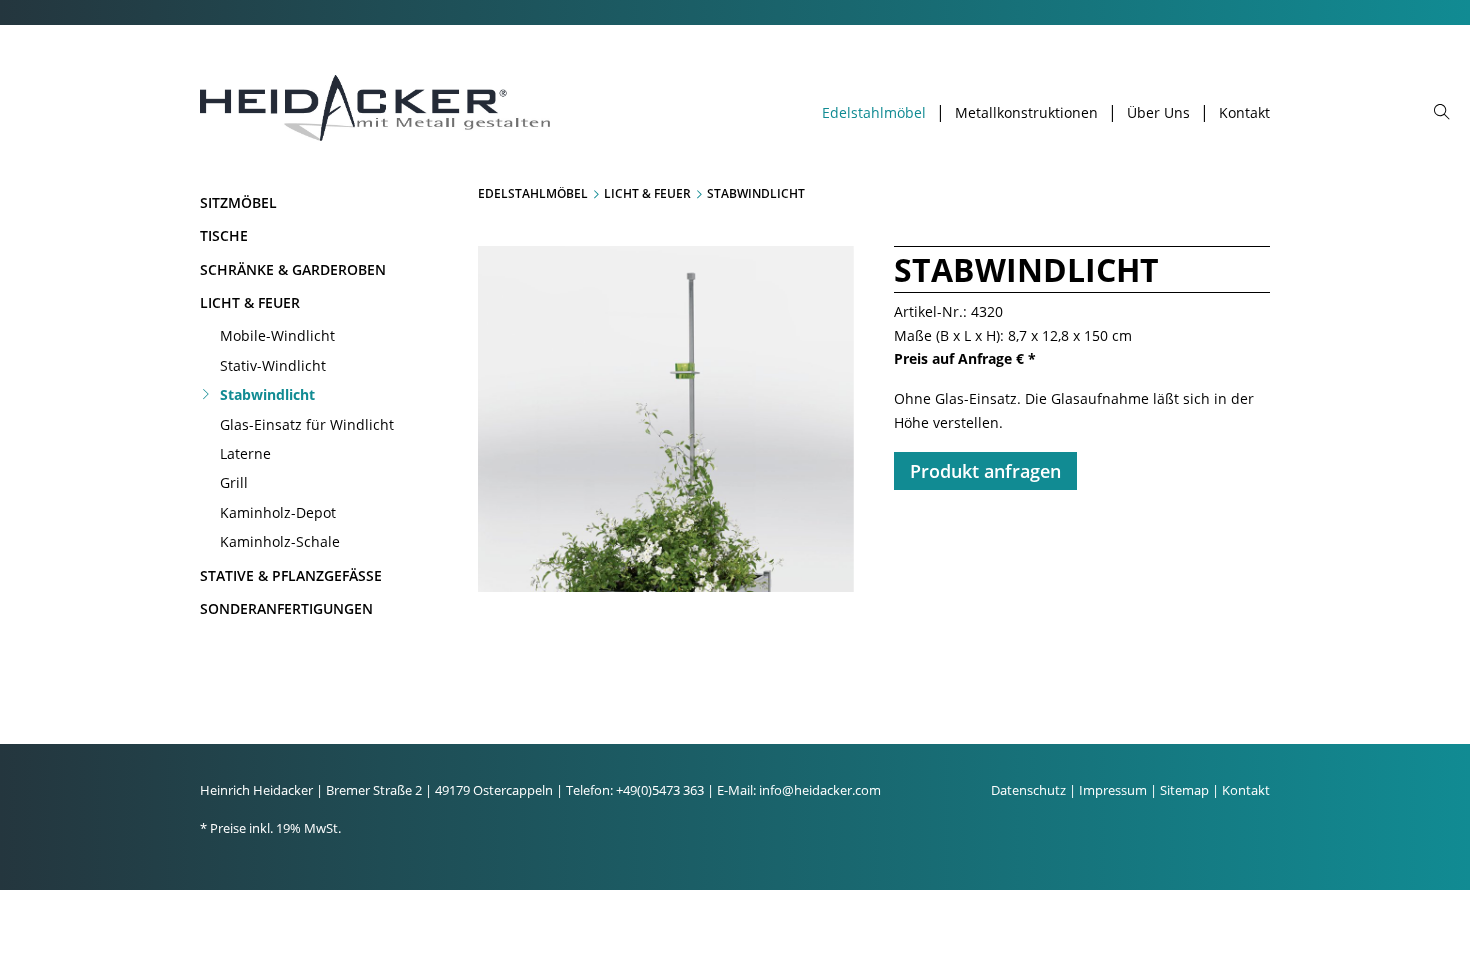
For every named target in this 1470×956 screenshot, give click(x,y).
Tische (224, 235)
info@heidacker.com (820, 790)
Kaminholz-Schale (280, 541)
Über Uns (1158, 113)
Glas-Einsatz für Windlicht (307, 424)
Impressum (1113, 790)
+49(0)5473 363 (660, 790)
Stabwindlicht (267, 394)
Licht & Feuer (250, 302)
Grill (234, 482)
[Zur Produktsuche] (1442, 113)
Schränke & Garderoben (293, 269)
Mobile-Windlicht (277, 335)
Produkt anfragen (985, 471)
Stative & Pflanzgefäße (291, 575)
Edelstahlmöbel (874, 113)
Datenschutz (1028, 790)
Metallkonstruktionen (1026, 113)
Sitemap (1184, 790)
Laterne (245, 453)
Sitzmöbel (238, 202)
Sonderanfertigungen (286, 608)
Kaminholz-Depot (278, 512)
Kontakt (1244, 113)
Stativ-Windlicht (273, 365)
